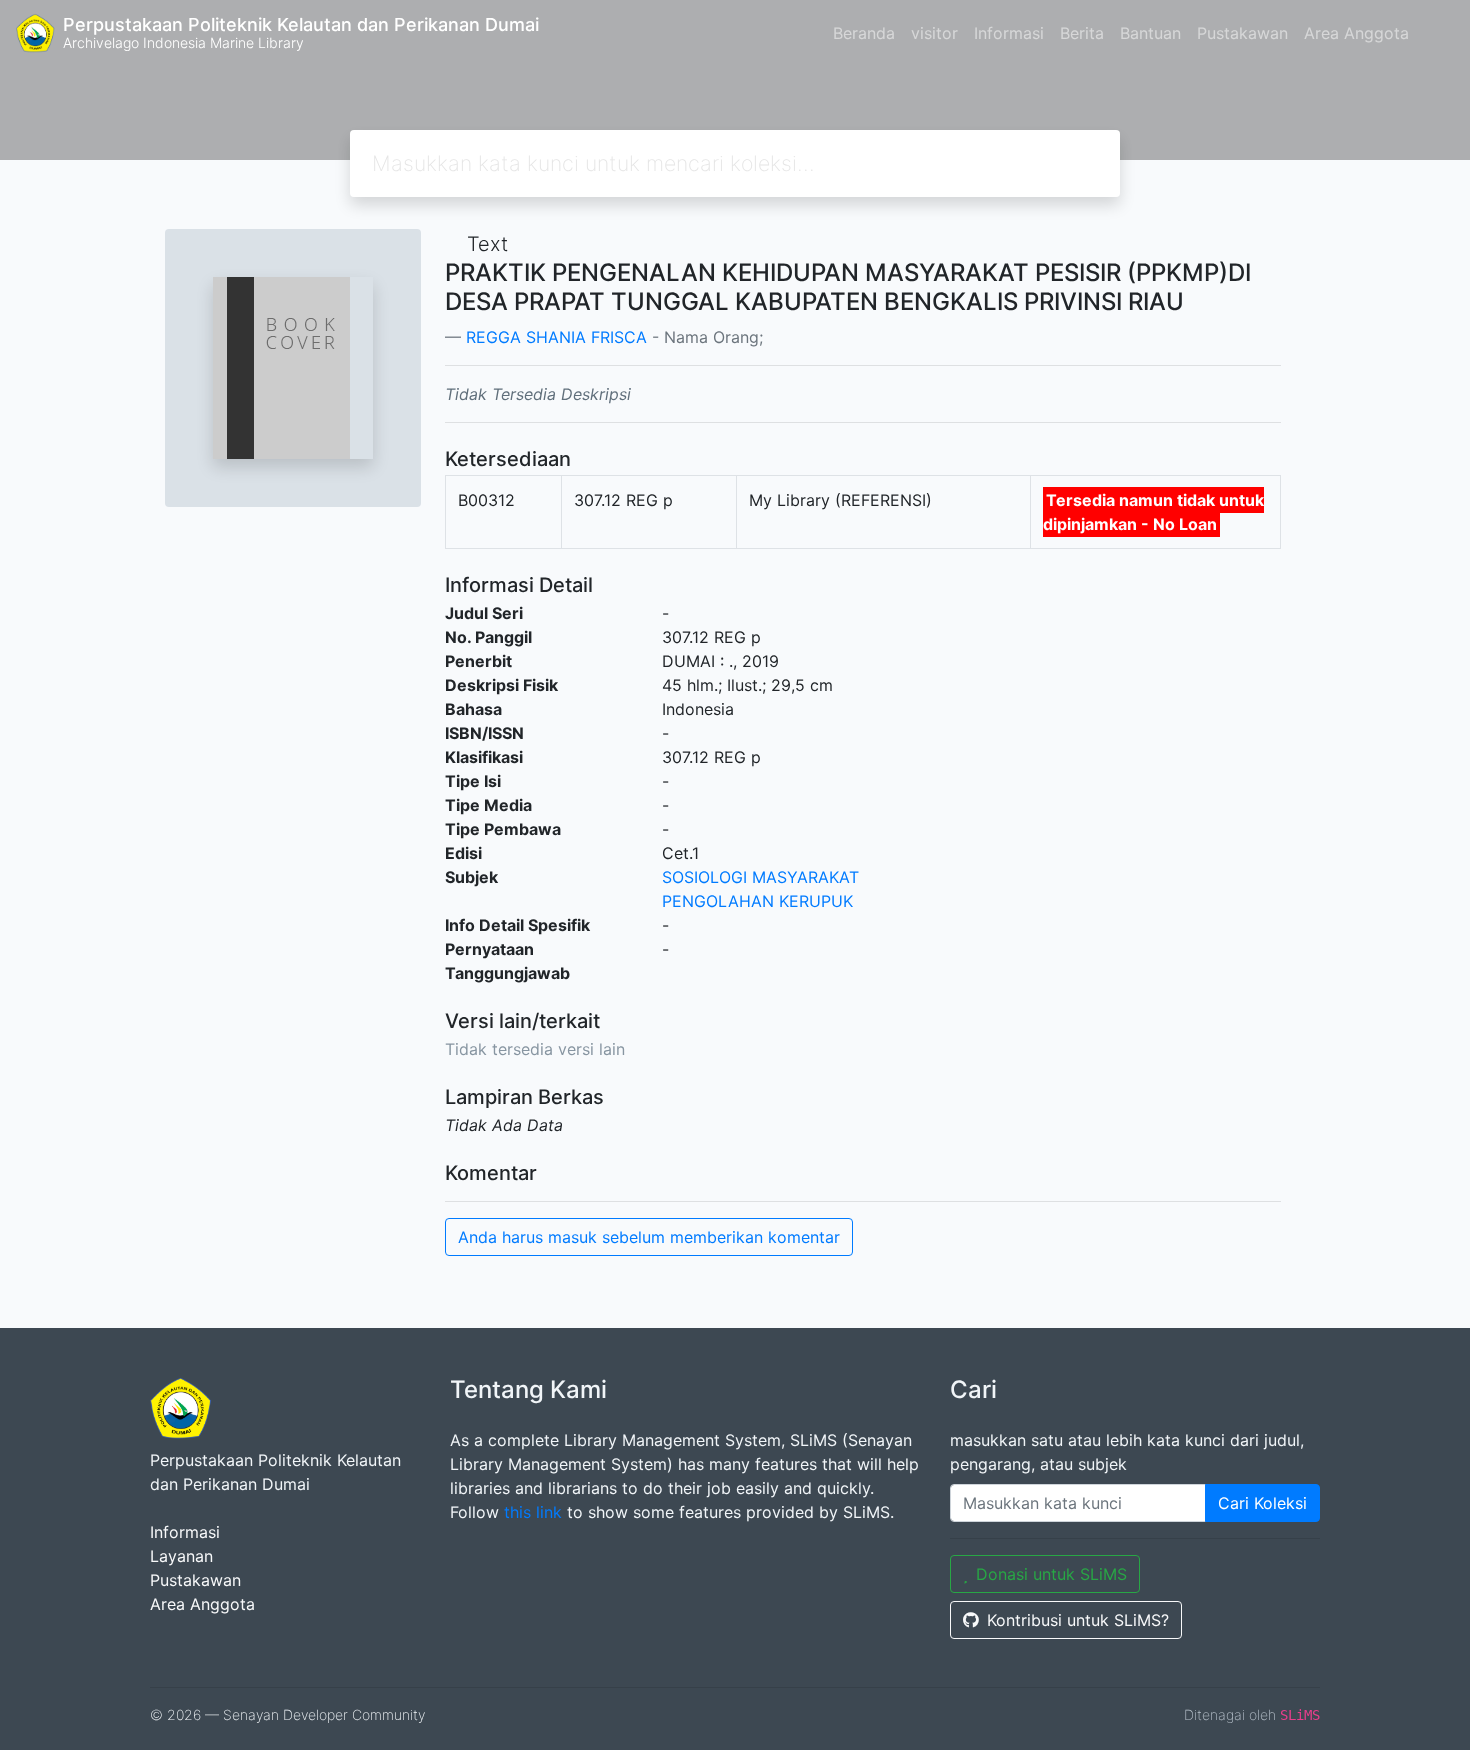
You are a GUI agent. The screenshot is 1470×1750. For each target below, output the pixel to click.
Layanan (181, 1556)
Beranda (864, 33)
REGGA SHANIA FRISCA (556, 337)
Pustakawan (1242, 33)
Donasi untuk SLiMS (1051, 1574)
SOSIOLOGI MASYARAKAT (760, 877)
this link (533, 1512)
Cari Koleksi (1262, 1503)
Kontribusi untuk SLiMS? (1078, 1620)
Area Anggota (1356, 33)
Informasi (1009, 33)
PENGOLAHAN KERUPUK (757, 901)
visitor (934, 33)
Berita (1082, 33)
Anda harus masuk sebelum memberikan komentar (649, 1237)
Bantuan (1150, 33)
